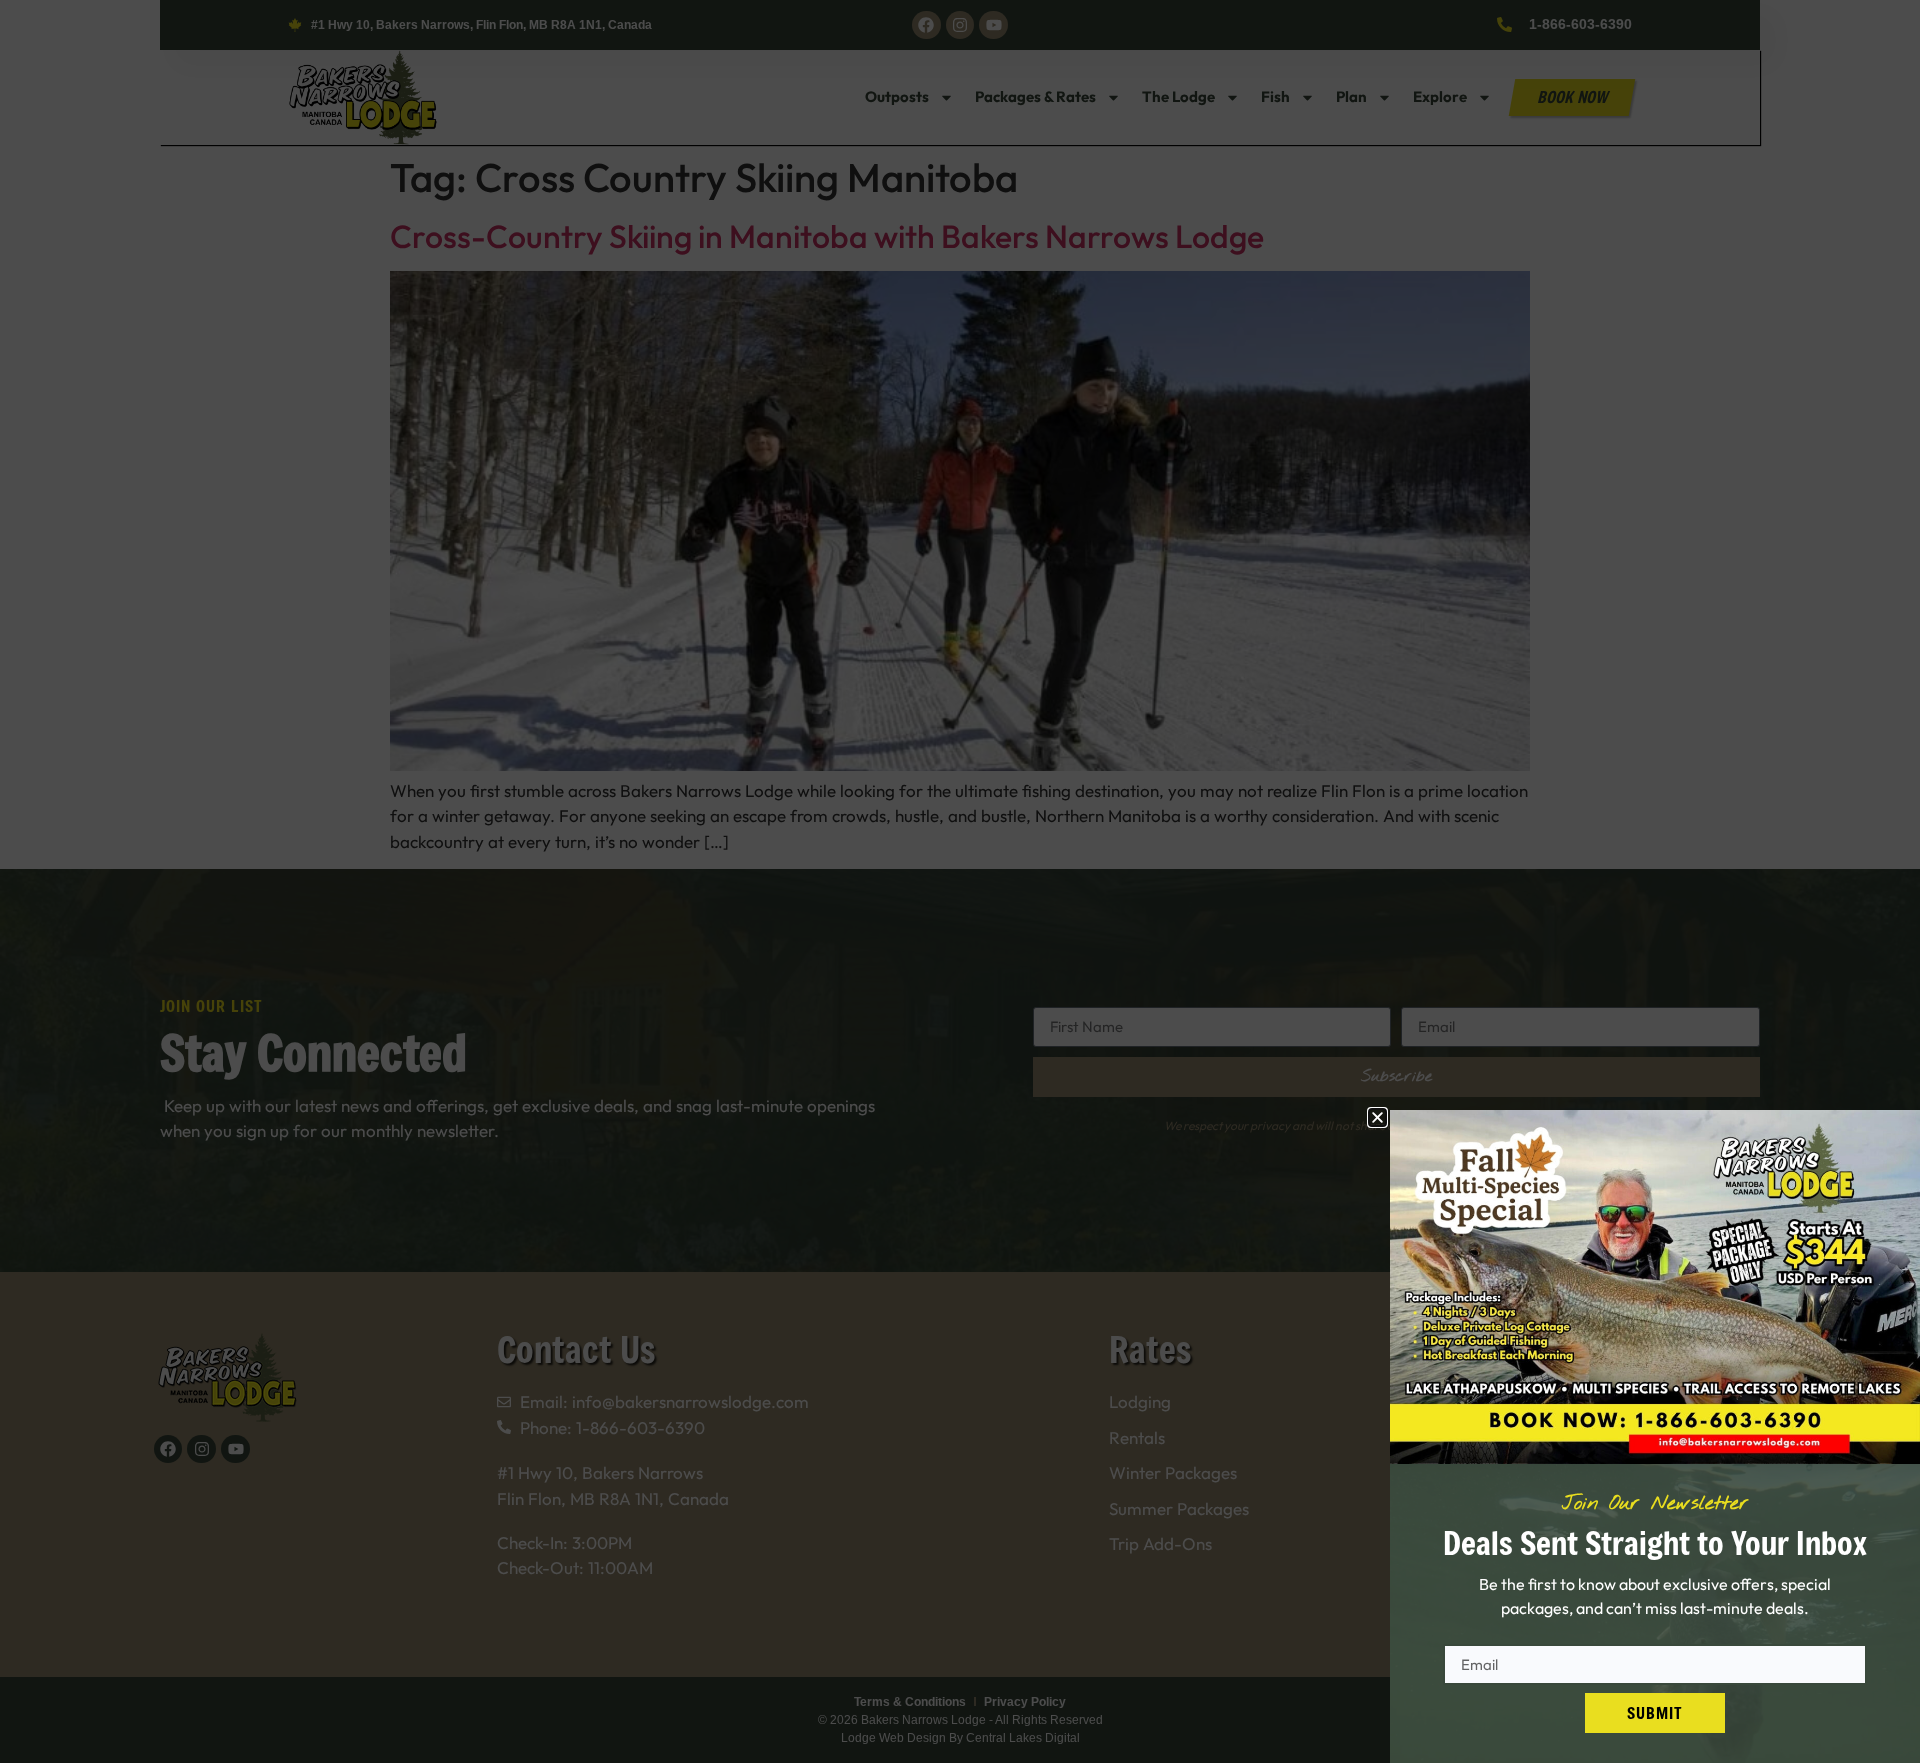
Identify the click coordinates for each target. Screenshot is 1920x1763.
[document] (960, 881)
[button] (1377, 1117)
